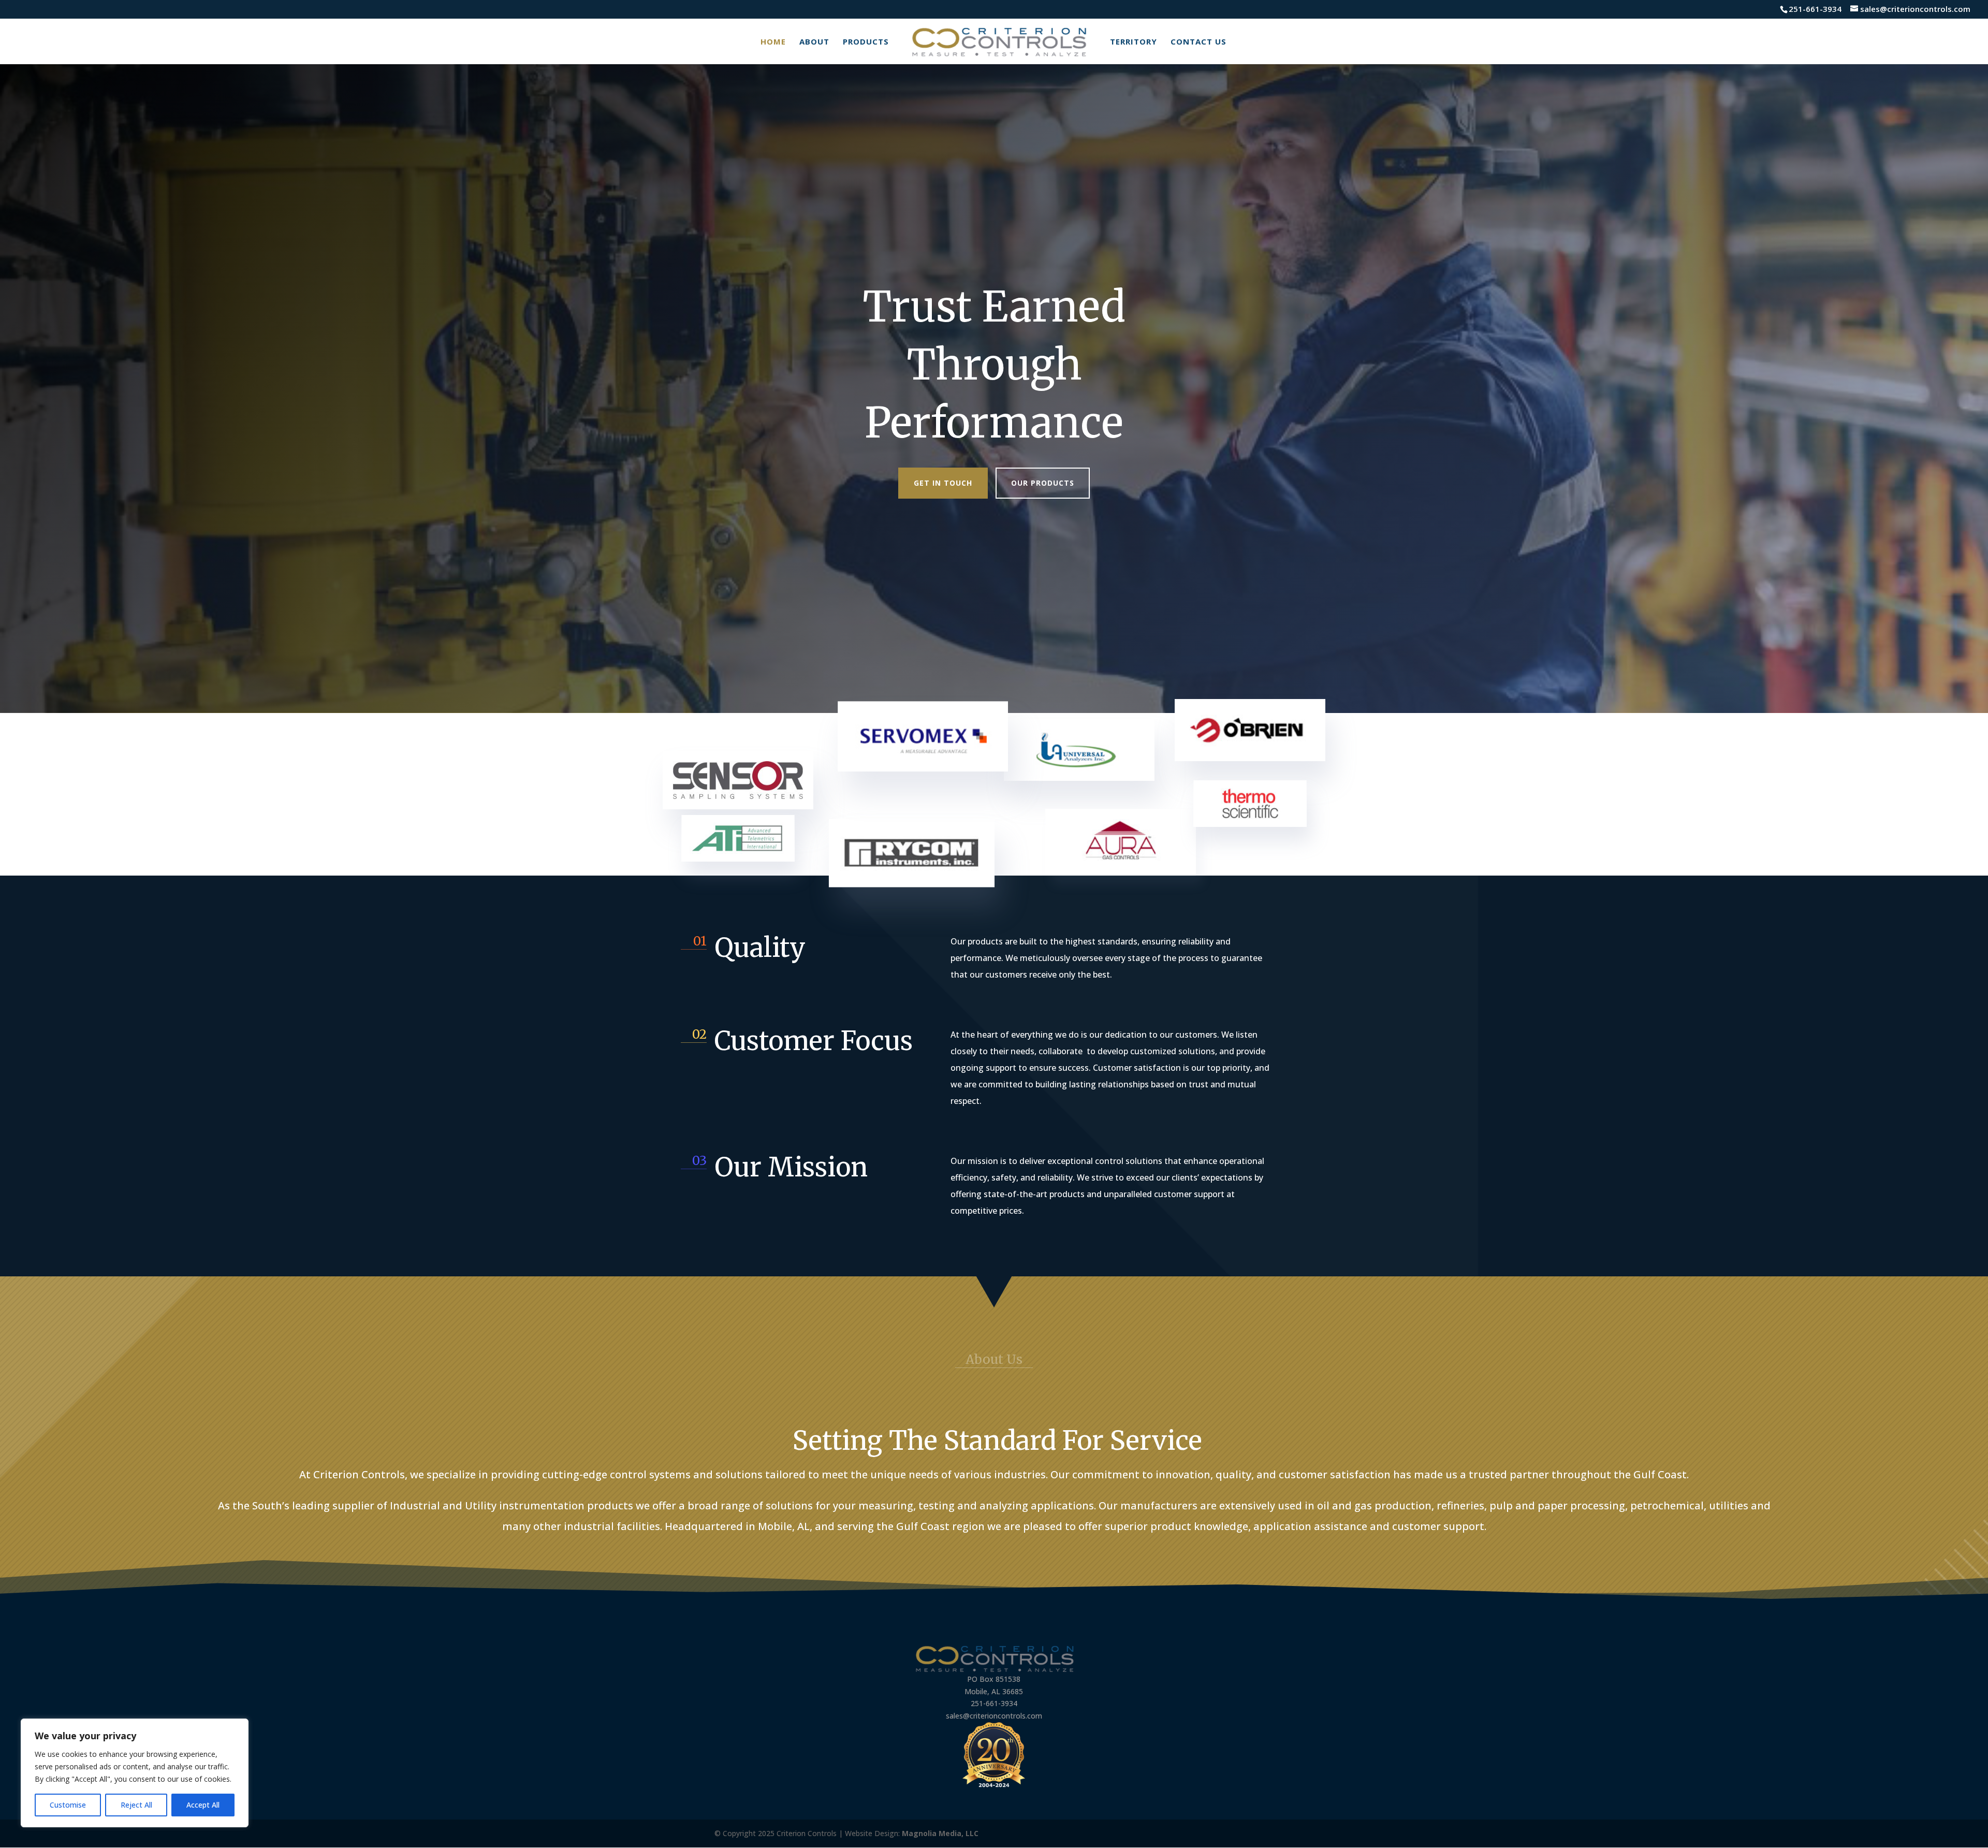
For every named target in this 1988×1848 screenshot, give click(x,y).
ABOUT (814, 42)
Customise (68, 1805)
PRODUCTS (866, 42)
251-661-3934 (1815, 9)
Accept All (203, 1805)
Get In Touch (943, 483)
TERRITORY (1134, 42)
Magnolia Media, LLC (940, 1833)
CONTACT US (1198, 42)
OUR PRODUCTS (1043, 483)
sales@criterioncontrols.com (994, 1716)
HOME (773, 42)
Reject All (136, 1805)
